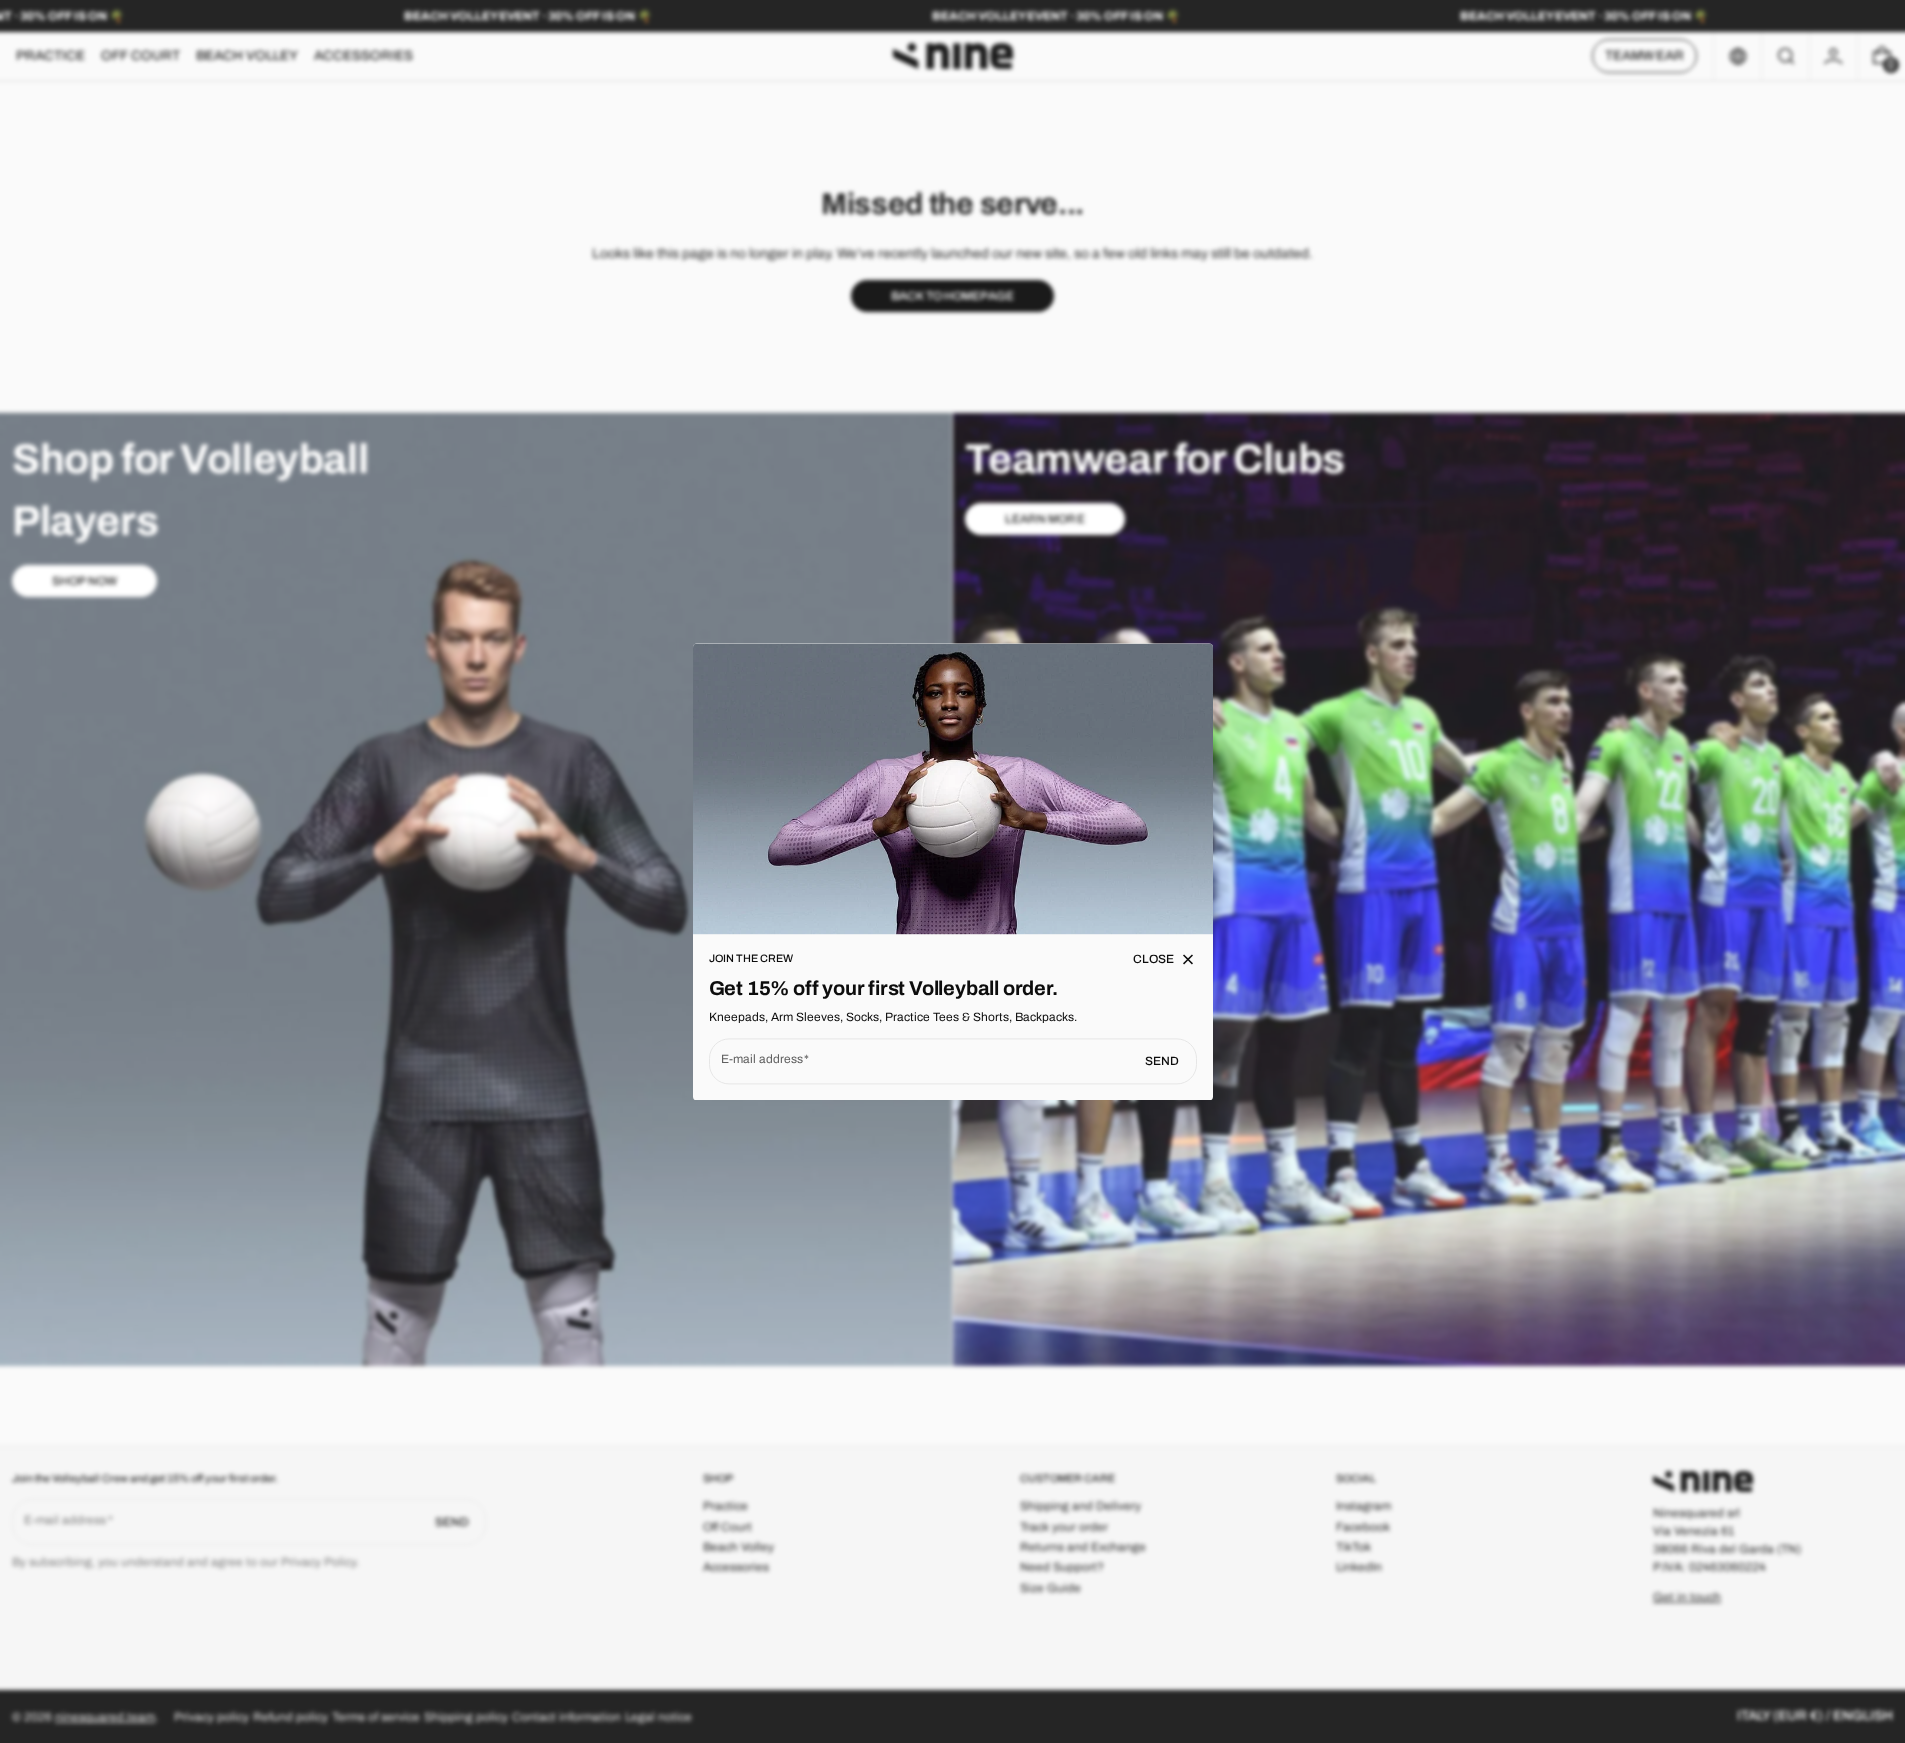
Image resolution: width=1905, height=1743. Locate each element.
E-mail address (762, 1059)
